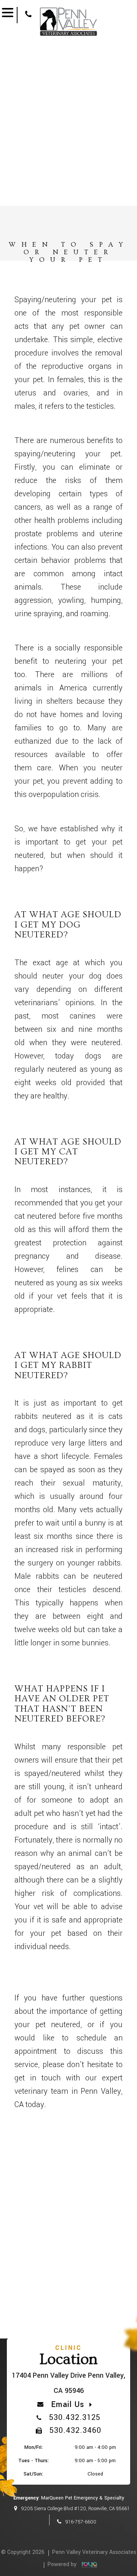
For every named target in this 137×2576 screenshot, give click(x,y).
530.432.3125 (75, 2417)
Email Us (68, 2405)
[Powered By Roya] (88, 2565)
